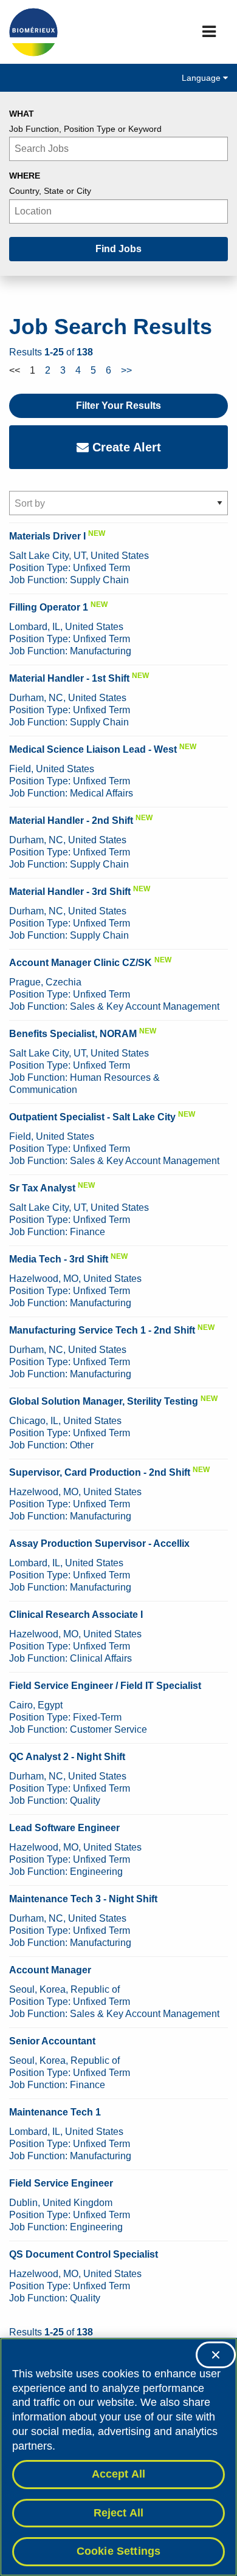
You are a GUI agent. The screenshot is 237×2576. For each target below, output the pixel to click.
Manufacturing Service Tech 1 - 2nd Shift (102, 1330)
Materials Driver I (47, 536)
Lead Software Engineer (64, 1828)
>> (126, 370)
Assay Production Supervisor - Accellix (99, 1543)
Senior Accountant (52, 2041)
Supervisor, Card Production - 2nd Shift (100, 1472)
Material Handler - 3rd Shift (70, 892)
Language (202, 78)
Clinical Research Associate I (76, 1615)
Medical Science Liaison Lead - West (93, 749)
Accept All (119, 2474)
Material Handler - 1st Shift (69, 678)
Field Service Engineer (61, 2183)
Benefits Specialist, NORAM (73, 1034)
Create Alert (125, 447)
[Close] (216, 2355)
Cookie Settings (119, 2551)
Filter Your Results (118, 406)
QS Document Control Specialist (84, 2254)
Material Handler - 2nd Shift (71, 820)
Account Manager (50, 1970)
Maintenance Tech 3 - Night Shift (83, 1899)
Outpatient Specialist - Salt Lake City (92, 1117)
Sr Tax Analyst (42, 1188)
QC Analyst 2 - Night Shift (67, 1757)
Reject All (119, 2513)
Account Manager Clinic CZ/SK (81, 963)
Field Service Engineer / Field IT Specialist (105, 1686)
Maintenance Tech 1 (55, 2112)
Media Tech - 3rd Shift (59, 1259)
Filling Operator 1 (49, 607)
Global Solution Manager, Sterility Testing (104, 1401)
